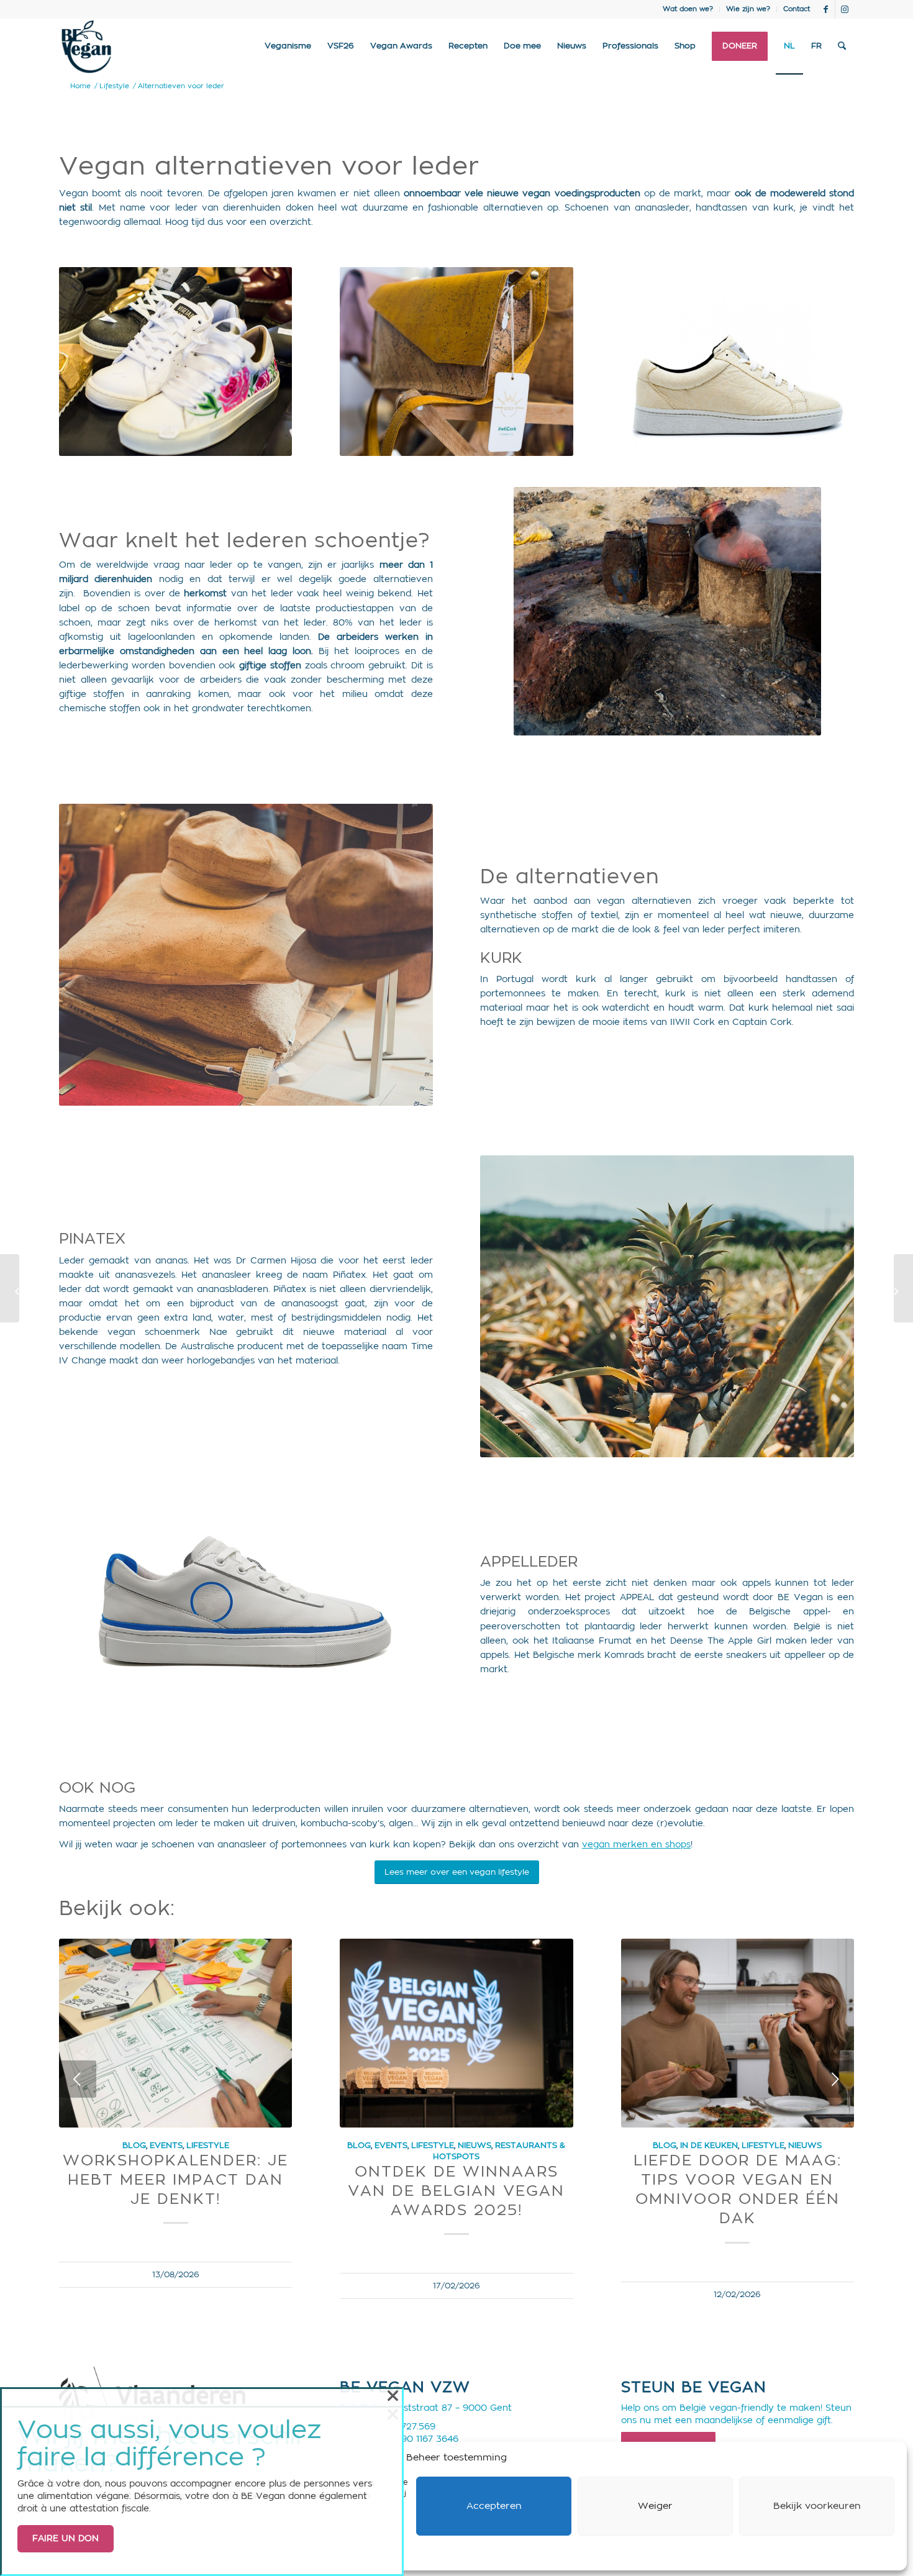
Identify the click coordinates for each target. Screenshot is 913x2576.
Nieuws (475, 2146)
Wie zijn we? (748, 9)
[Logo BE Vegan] (86, 47)
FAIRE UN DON (66, 2539)
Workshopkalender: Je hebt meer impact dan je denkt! (175, 2180)
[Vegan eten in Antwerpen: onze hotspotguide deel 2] (10, 1288)
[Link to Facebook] (826, 9)
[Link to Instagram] (845, 9)
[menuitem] (688, 9)
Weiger (655, 2506)
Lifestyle (208, 2146)
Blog (134, 2146)
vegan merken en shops (636, 1845)
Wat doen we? (688, 9)
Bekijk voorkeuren (817, 2506)
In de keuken (709, 2146)
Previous (78, 2079)
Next (835, 2079)
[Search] (842, 47)
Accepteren (494, 2506)
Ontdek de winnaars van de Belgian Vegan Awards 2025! (456, 2191)
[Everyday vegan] (903, 1288)
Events (166, 2146)
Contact (797, 9)
